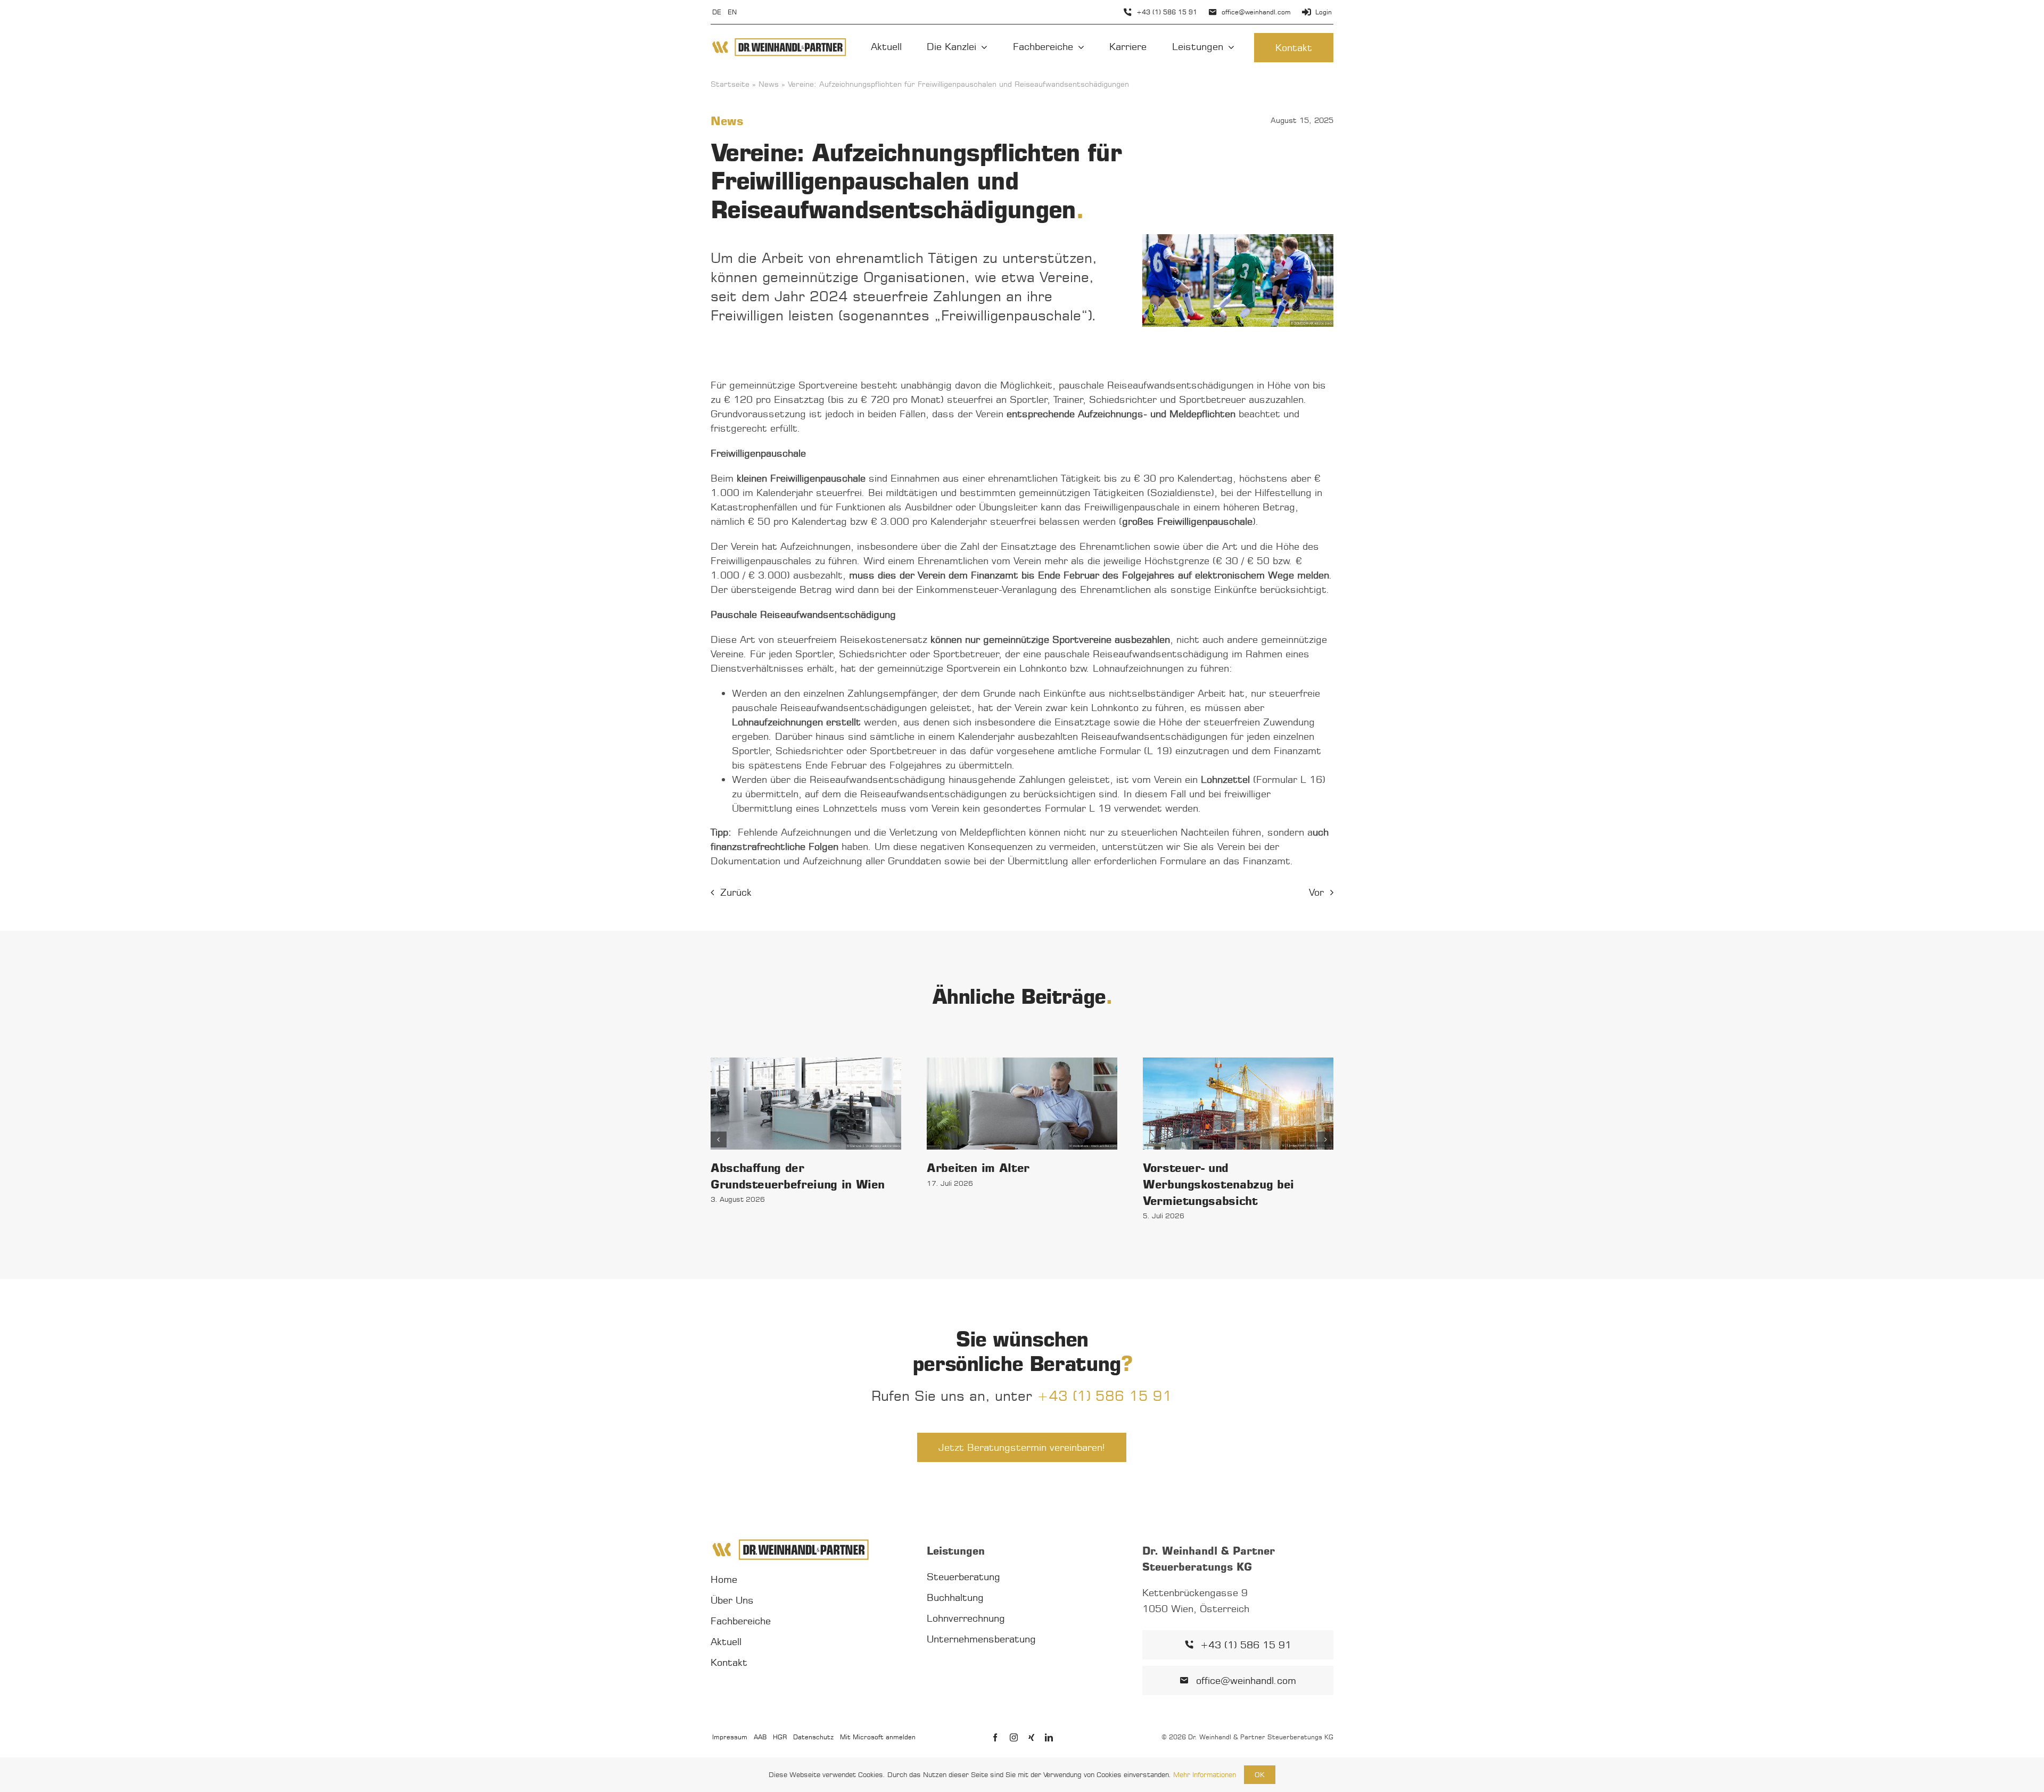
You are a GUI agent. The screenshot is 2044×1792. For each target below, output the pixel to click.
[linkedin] (1049, 1737)
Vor (1316, 892)
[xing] (1031, 1737)
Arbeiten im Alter (978, 1168)
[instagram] (1014, 1737)
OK (1260, 1774)
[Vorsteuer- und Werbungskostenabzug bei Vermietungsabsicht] (1238, 1103)
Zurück (736, 892)
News (769, 84)
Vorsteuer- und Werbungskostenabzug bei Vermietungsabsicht (1218, 1184)
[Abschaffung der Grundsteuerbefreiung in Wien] (806, 1103)
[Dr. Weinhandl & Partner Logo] (779, 42)
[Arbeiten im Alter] (1022, 1104)
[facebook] (995, 1737)
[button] (719, 1139)
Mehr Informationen (1205, 1774)
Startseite (730, 84)
